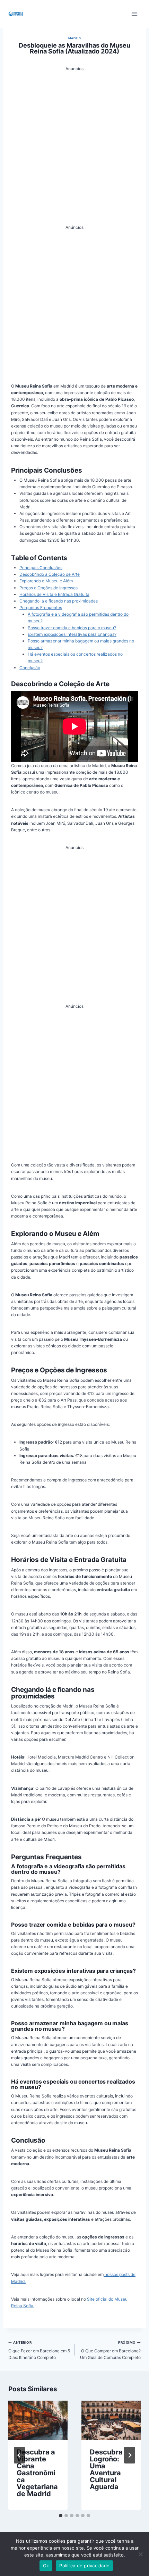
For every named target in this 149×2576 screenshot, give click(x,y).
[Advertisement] (74, 147)
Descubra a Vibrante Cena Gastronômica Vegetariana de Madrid (37, 2473)
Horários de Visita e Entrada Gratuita (54, 594)
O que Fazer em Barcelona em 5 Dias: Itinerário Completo (39, 2350)
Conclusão (30, 668)
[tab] (61, 2516)
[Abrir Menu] (134, 14)
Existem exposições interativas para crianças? (72, 634)
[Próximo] (130, 2455)
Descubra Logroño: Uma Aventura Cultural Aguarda (106, 2469)
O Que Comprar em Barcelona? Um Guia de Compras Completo (110, 2350)
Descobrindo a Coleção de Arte (50, 574)
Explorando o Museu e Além (46, 581)
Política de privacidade (84, 2566)
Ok (46, 2566)
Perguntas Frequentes (41, 608)
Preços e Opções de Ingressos (49, 588)
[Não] (140, 2554)
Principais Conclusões (41, 568)
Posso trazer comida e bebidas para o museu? (72, 628)
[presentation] (38, 2420)
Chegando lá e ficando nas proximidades (59, 601)
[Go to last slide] (19, 2455)
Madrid (75, 38)
